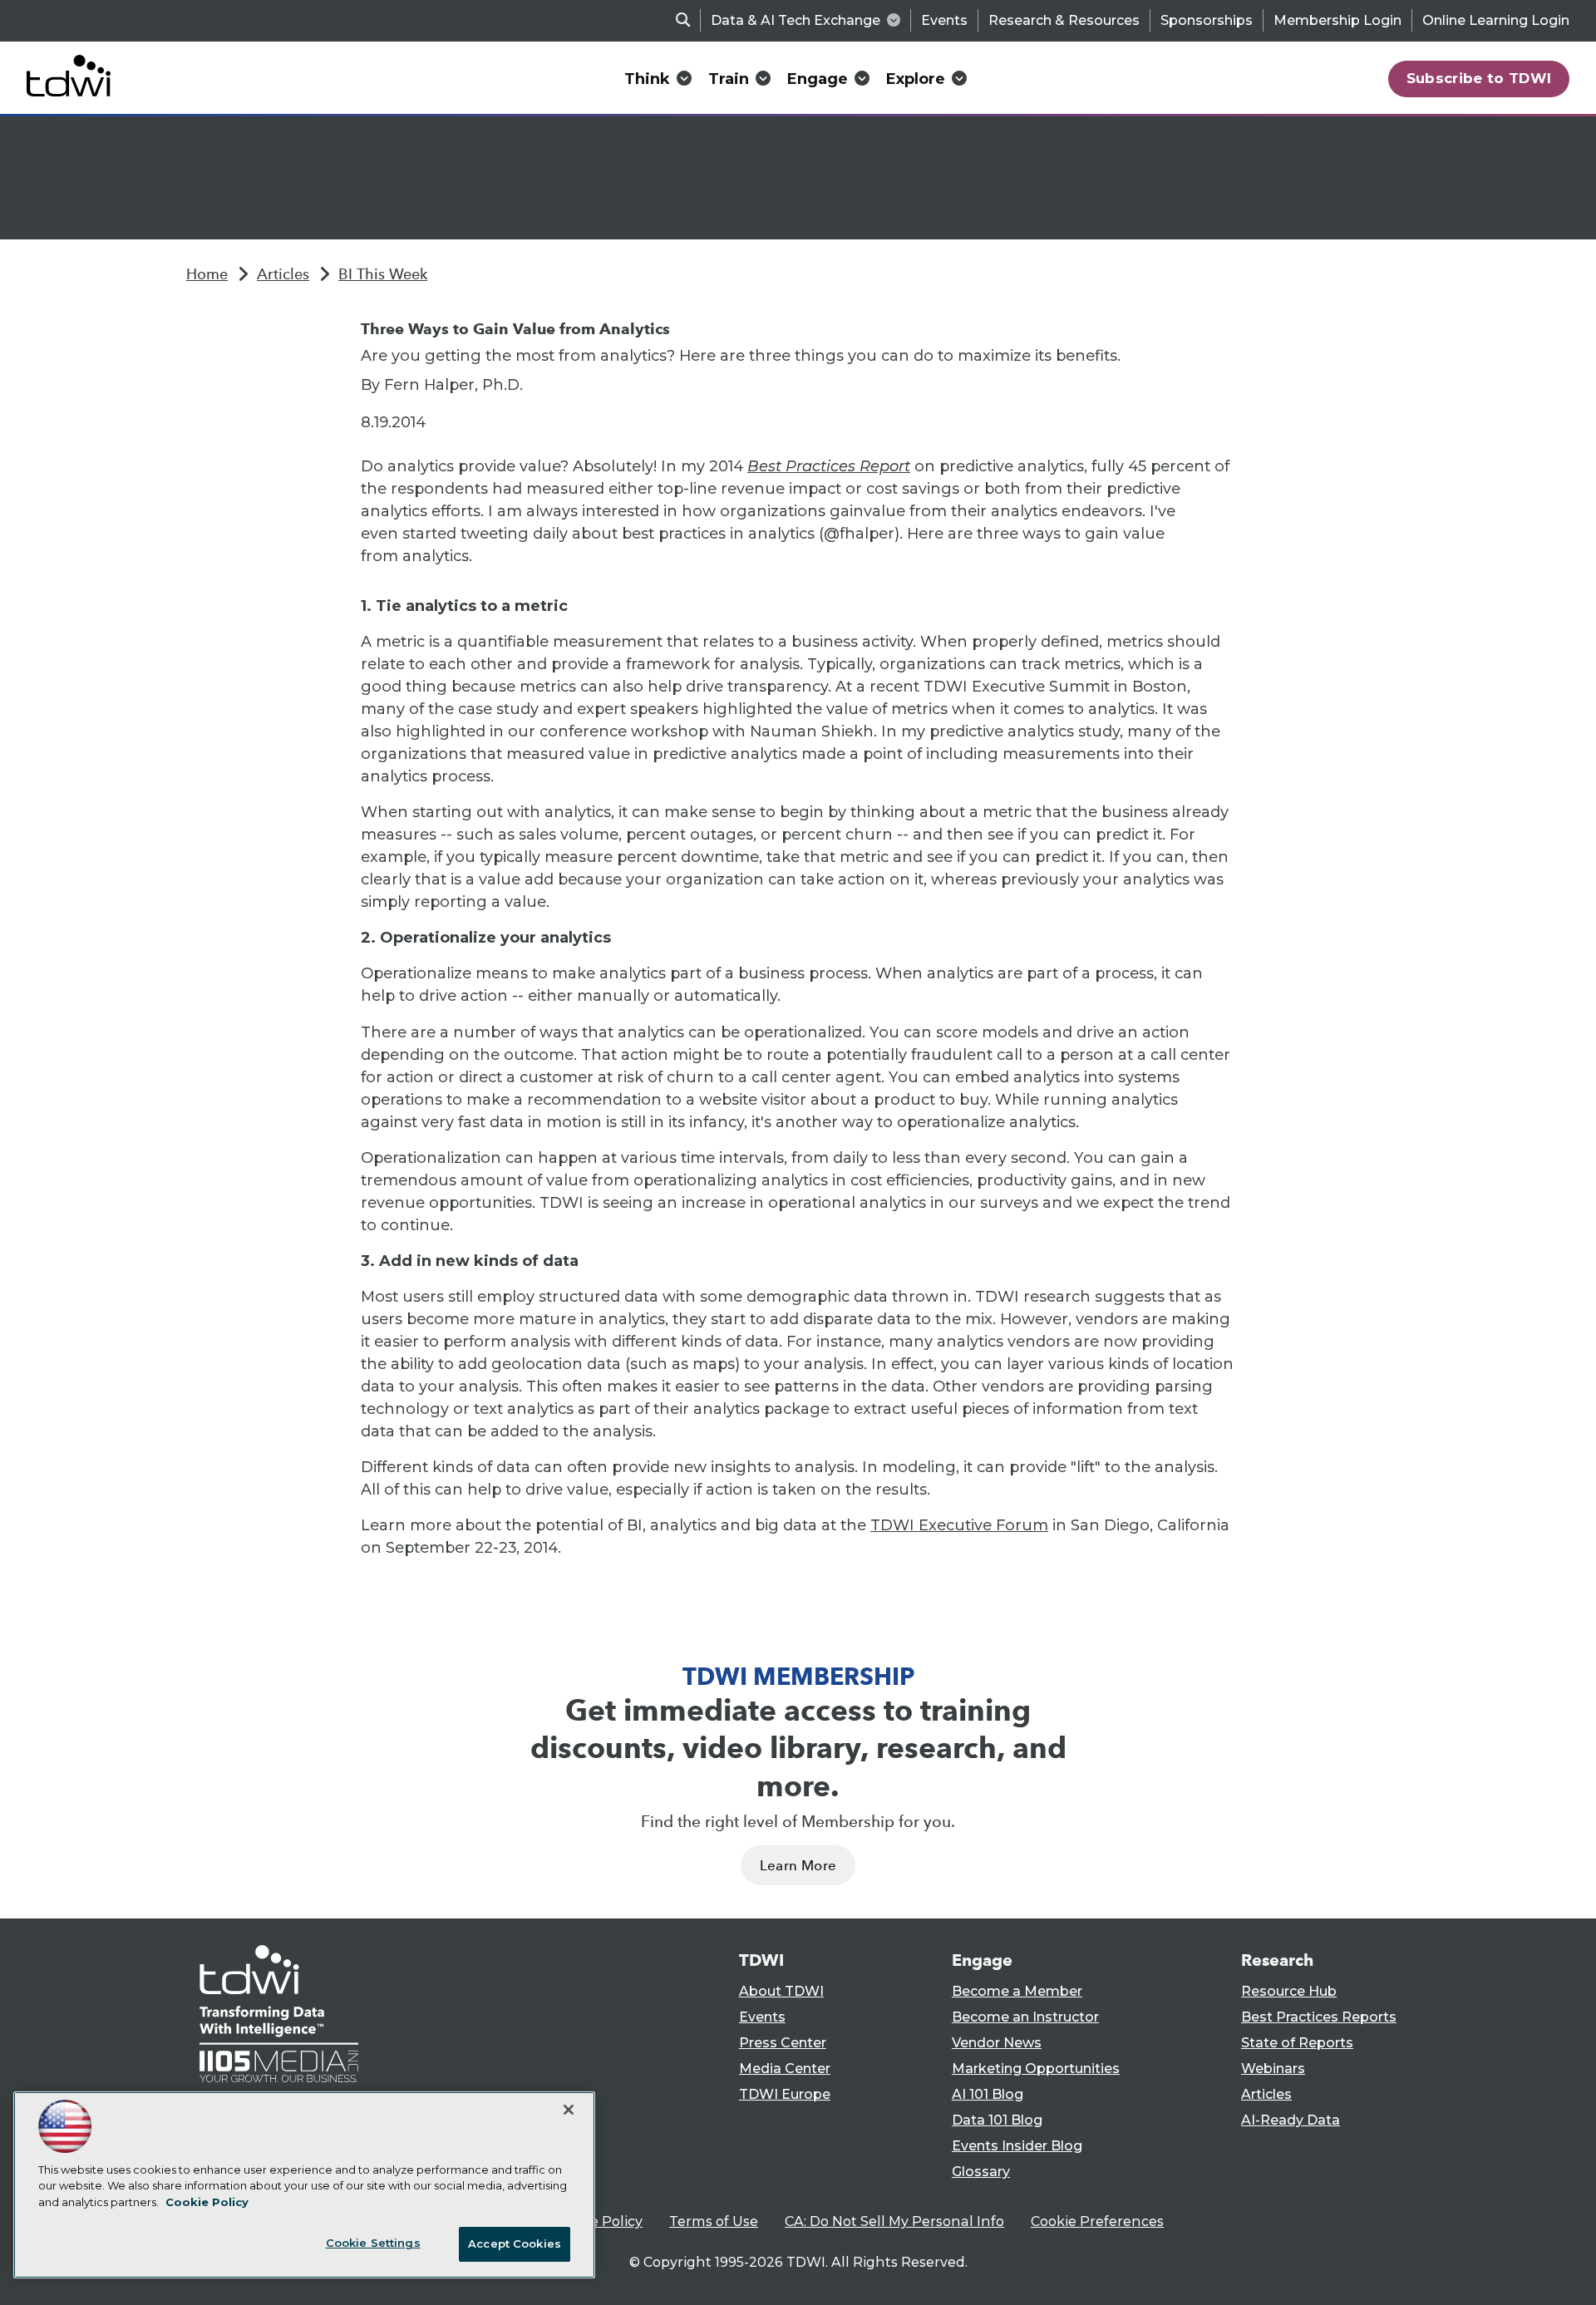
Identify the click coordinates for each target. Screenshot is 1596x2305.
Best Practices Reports (1319, 2017)
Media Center (785, 2069)
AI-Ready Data (1291, 2120)
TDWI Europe (785, 2094)
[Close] (569, 2110)
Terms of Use (714, 2221)
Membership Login (1337, 20)
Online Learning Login (1496, 20)
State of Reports (1297, 2043)
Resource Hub (1289, 1991)
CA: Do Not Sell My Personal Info (894, 2221)
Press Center (783, 2043)
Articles (283, 274)
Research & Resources (1064, 20)
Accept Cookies (515, 2243)
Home (207, 274)
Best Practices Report (829, 466)
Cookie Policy (598, 2221)
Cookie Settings (373, 2243)
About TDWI (781, 1991)
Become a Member (1017, 1991)
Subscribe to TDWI (1479, 78)
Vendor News (997, 2043)
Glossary (981, 2172)
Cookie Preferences (1097, 2221)
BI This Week (383, 274)
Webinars (1273, 2069)
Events (944, 20)
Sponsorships (1207, 20)
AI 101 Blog (988, 2094)
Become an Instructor (1025, 2017)
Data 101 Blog (997, 2120)
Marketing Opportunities (1036, 2069)
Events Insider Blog (1017, 2146)
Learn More (798, 1866)
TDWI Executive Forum (959, 1525)
